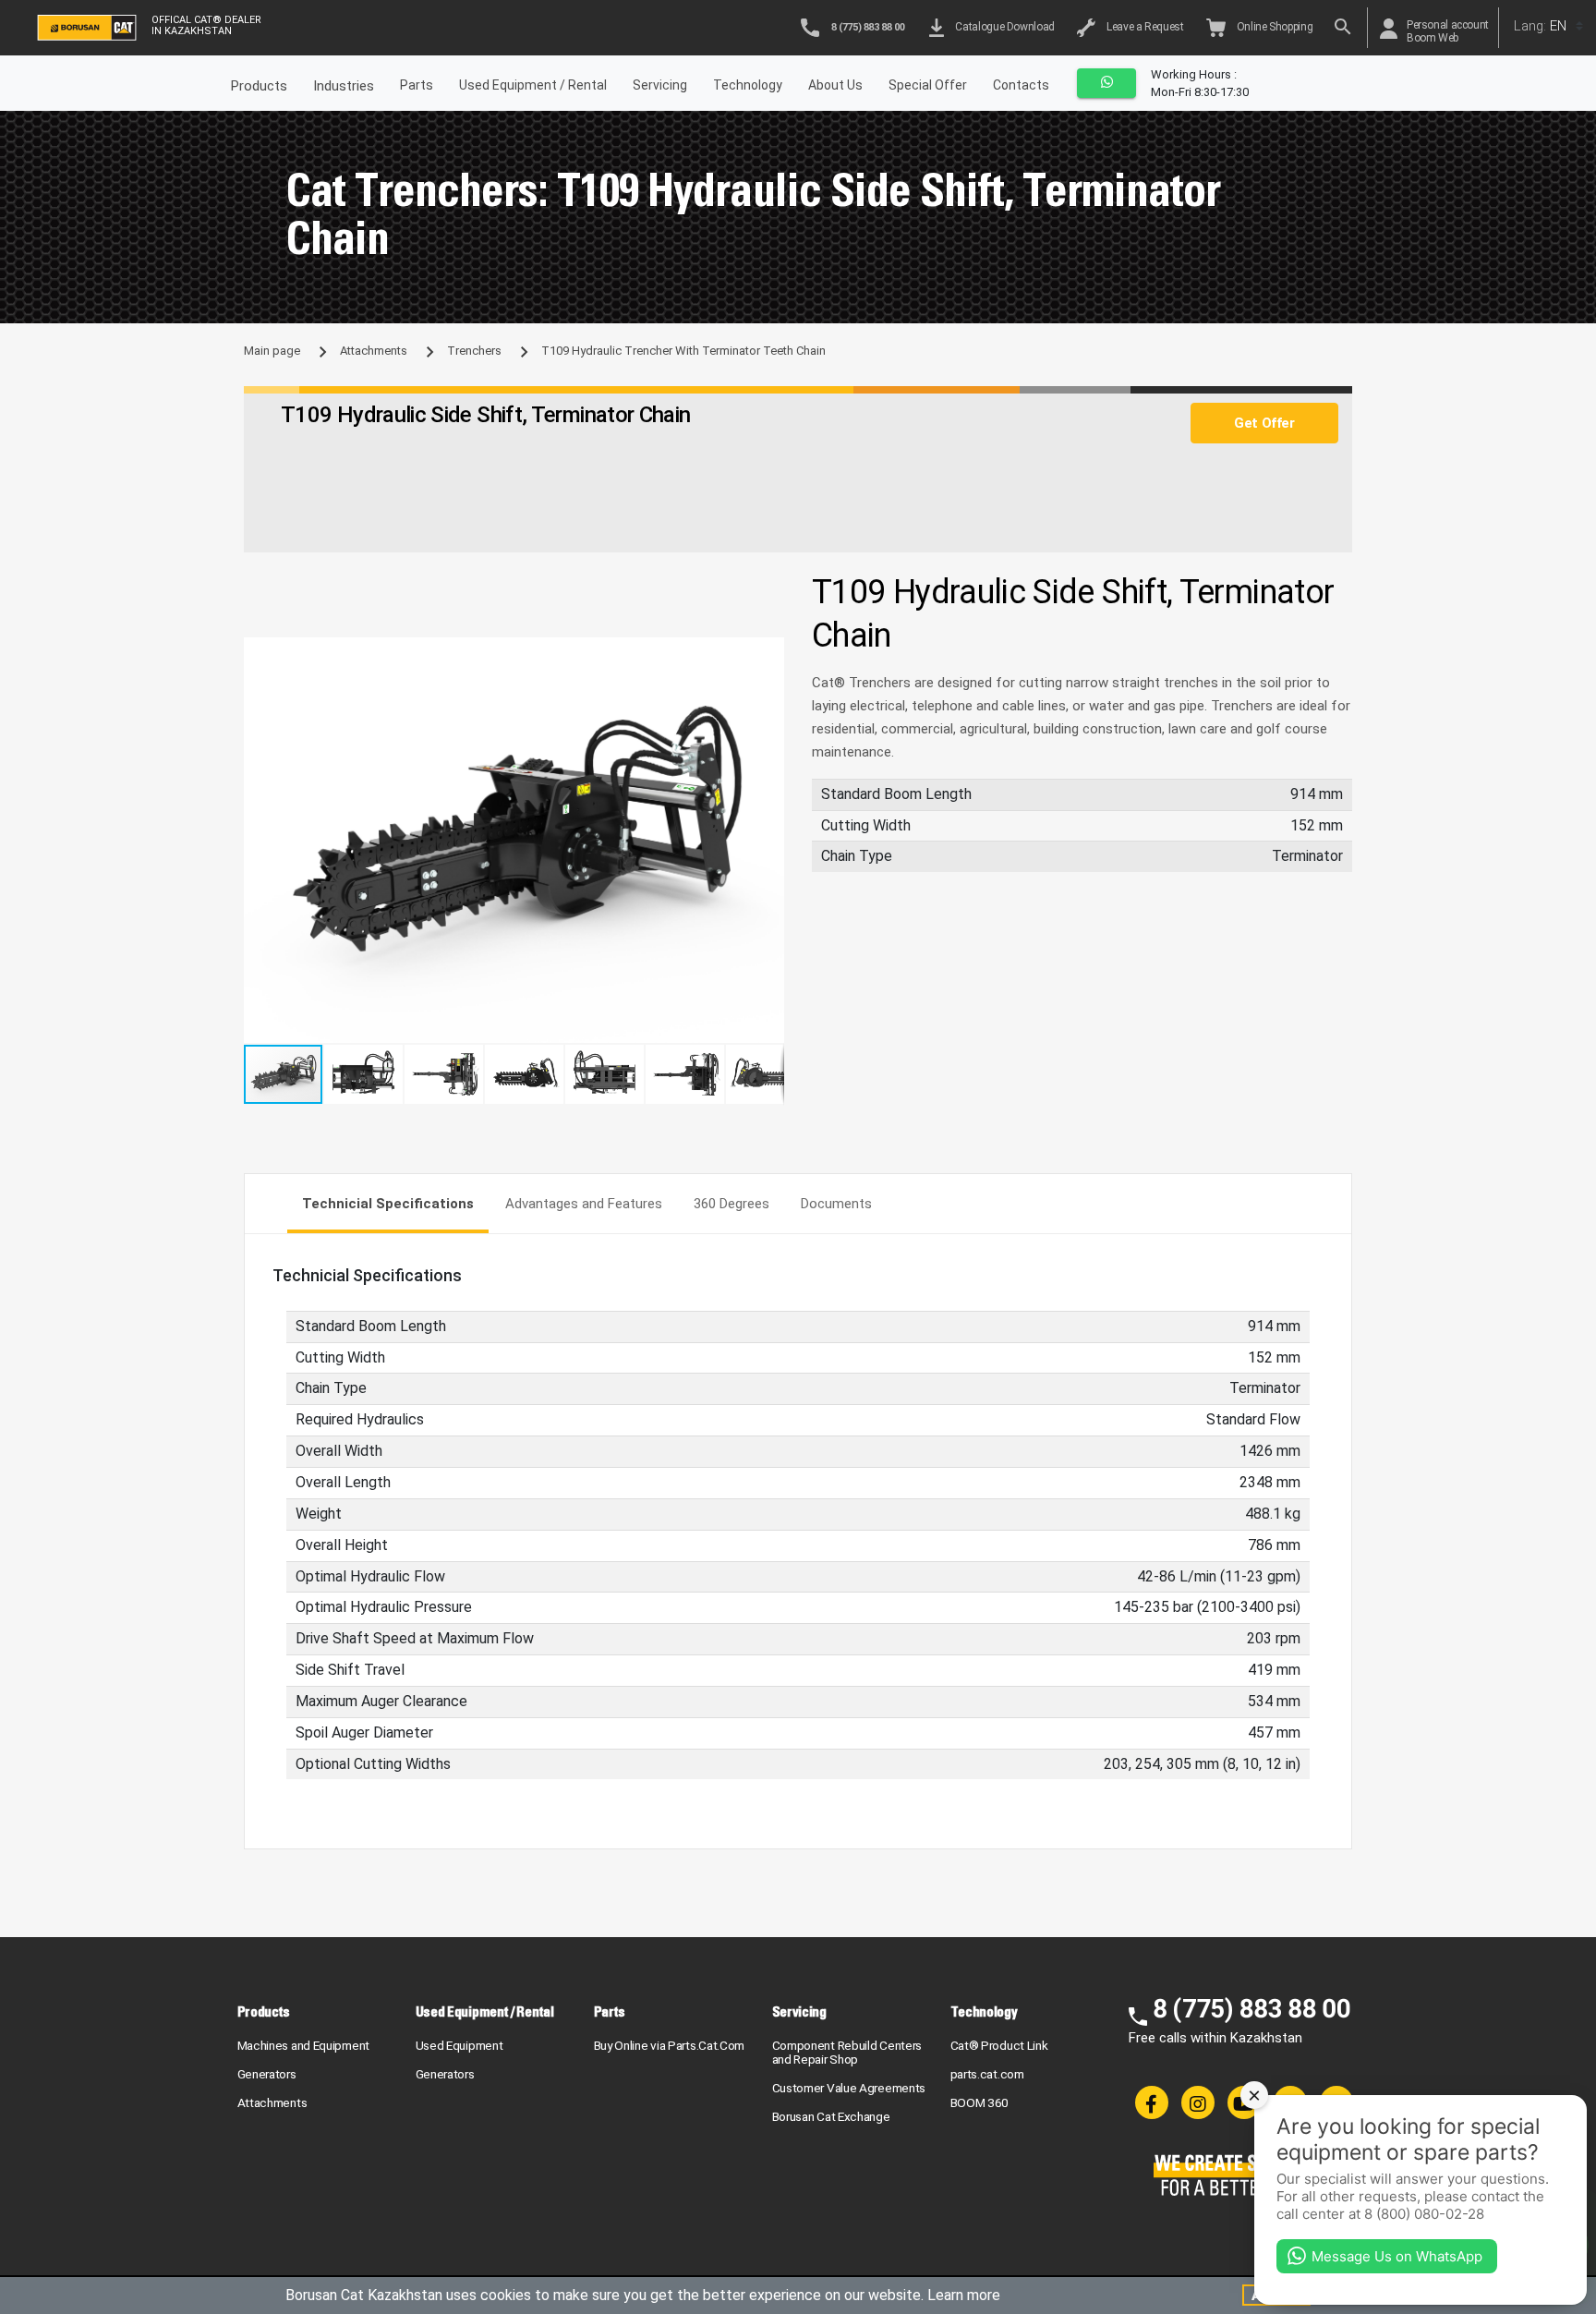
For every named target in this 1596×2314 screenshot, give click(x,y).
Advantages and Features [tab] (584, 1204)
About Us (835, 85)
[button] (768, 654)
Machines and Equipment (303, 2045)
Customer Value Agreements (849, 2088)
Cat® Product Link (999, 2045)
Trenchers (474, 351)
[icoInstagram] (1198, 2102)
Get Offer (1264, 423)
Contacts (1021, 85)
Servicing (660, 85)
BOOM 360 (980, 2102)
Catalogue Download (1003, 27)
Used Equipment (459, 2045)
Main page (272, 351)
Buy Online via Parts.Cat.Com (670, 2045)
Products (264, 2011)
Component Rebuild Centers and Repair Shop (847, 2052)
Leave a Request (1143, 27)
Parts (417, 85)
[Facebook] (1152, 2102)
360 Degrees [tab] (731, 1204)
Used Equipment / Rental (533, 85)
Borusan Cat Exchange (831, 2116)
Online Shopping (1273, 27)
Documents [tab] (836, 1204)
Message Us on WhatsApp (1397, 2256)
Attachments (374, 351)
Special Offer (928, 85)
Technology (748, 85)
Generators (267, 2074)
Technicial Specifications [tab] (388, 1204)
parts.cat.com (987, 2074)
